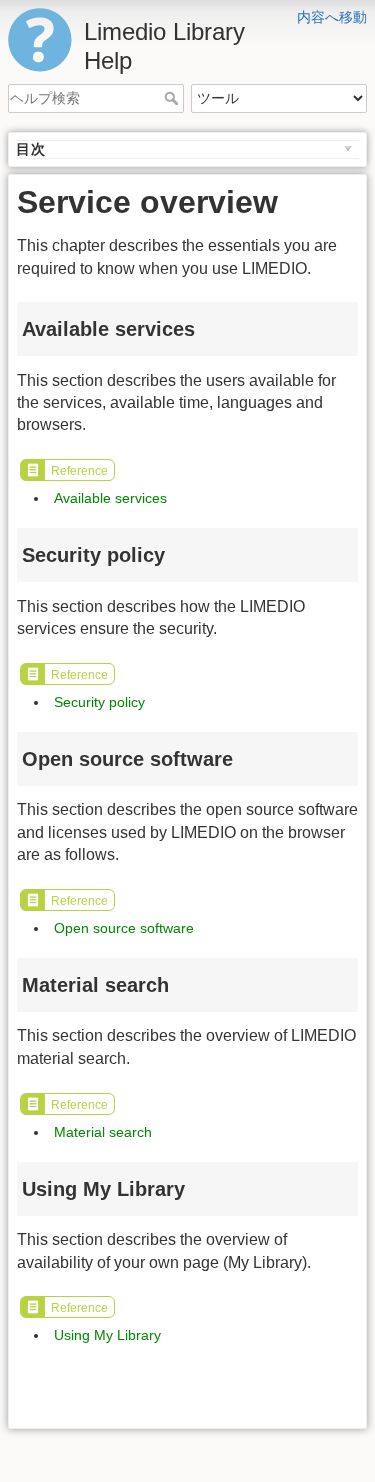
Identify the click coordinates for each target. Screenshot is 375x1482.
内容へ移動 (332, 17)
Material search (103, 1132)
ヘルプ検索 (173, 98)
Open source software (124, 928)
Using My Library (107, 1335)
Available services (110, 498)
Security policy (99, 702)
